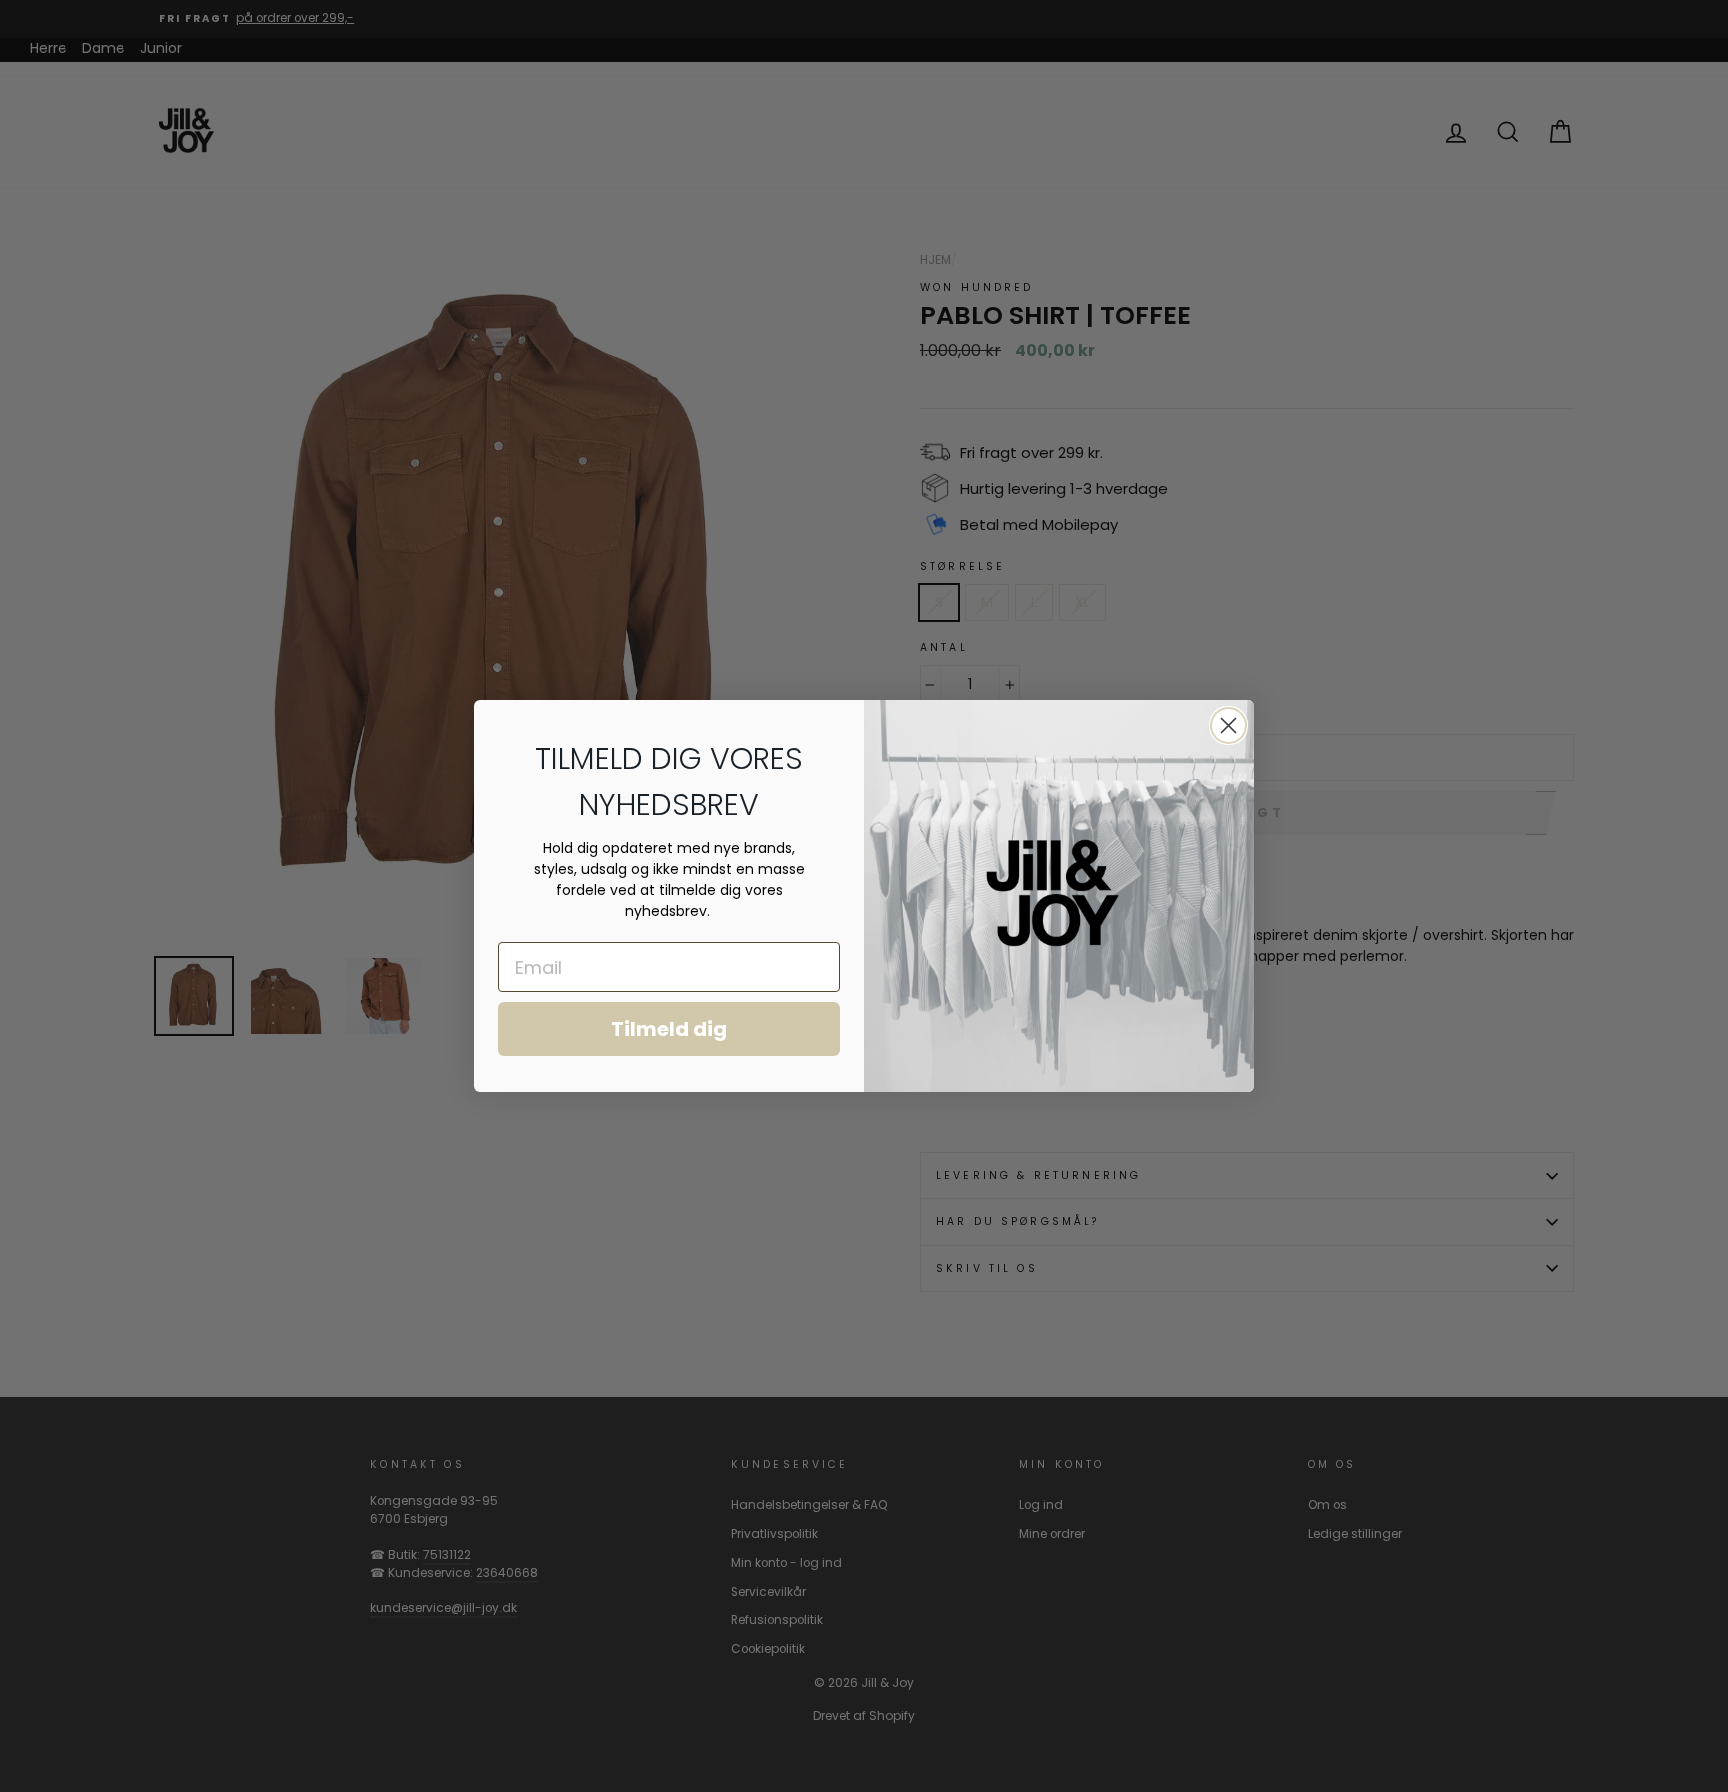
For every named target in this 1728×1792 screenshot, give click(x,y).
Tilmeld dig (669, 1029)
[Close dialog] (1228, 725)
